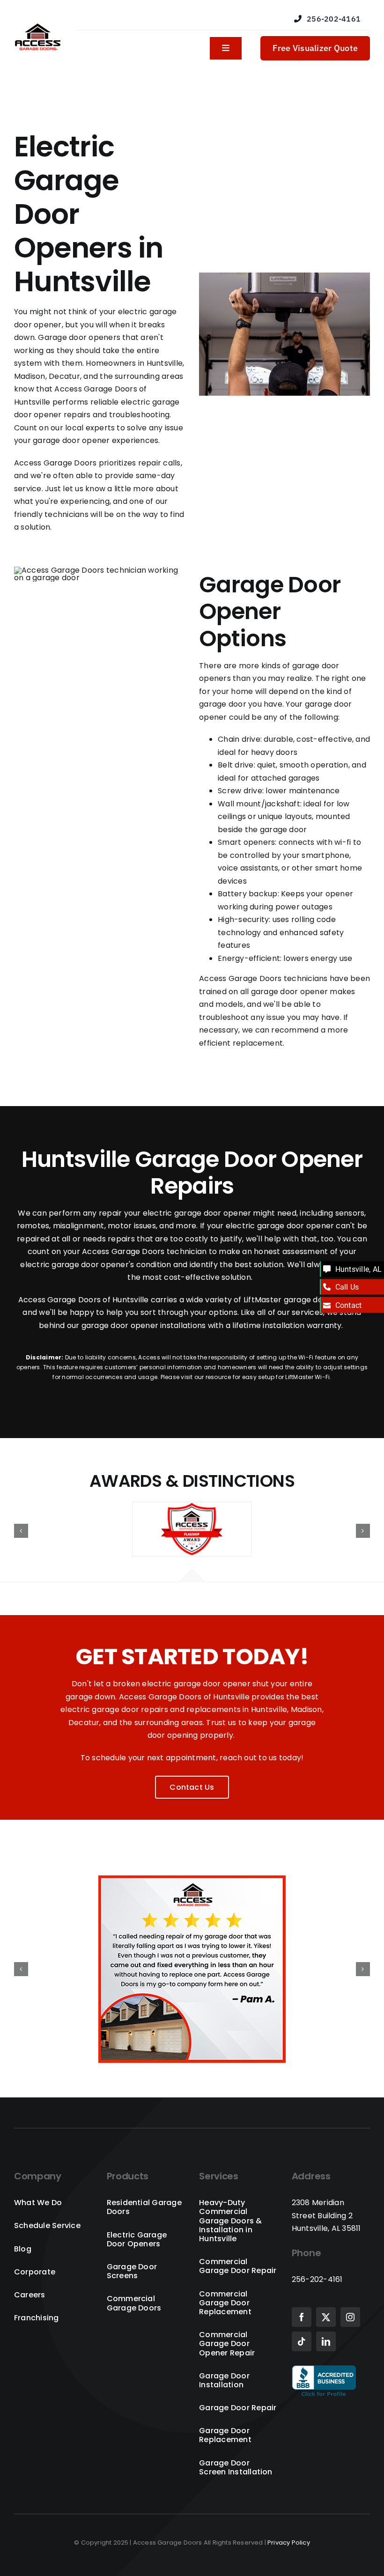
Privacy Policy (289, 2543)
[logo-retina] (38, 27)
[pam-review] (192, 1881)
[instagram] (350, 2317)
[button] (21, 1531)
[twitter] (326, 2317)
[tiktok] (302, 2341)
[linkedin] (326, 2341)
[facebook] (302, 2317)
